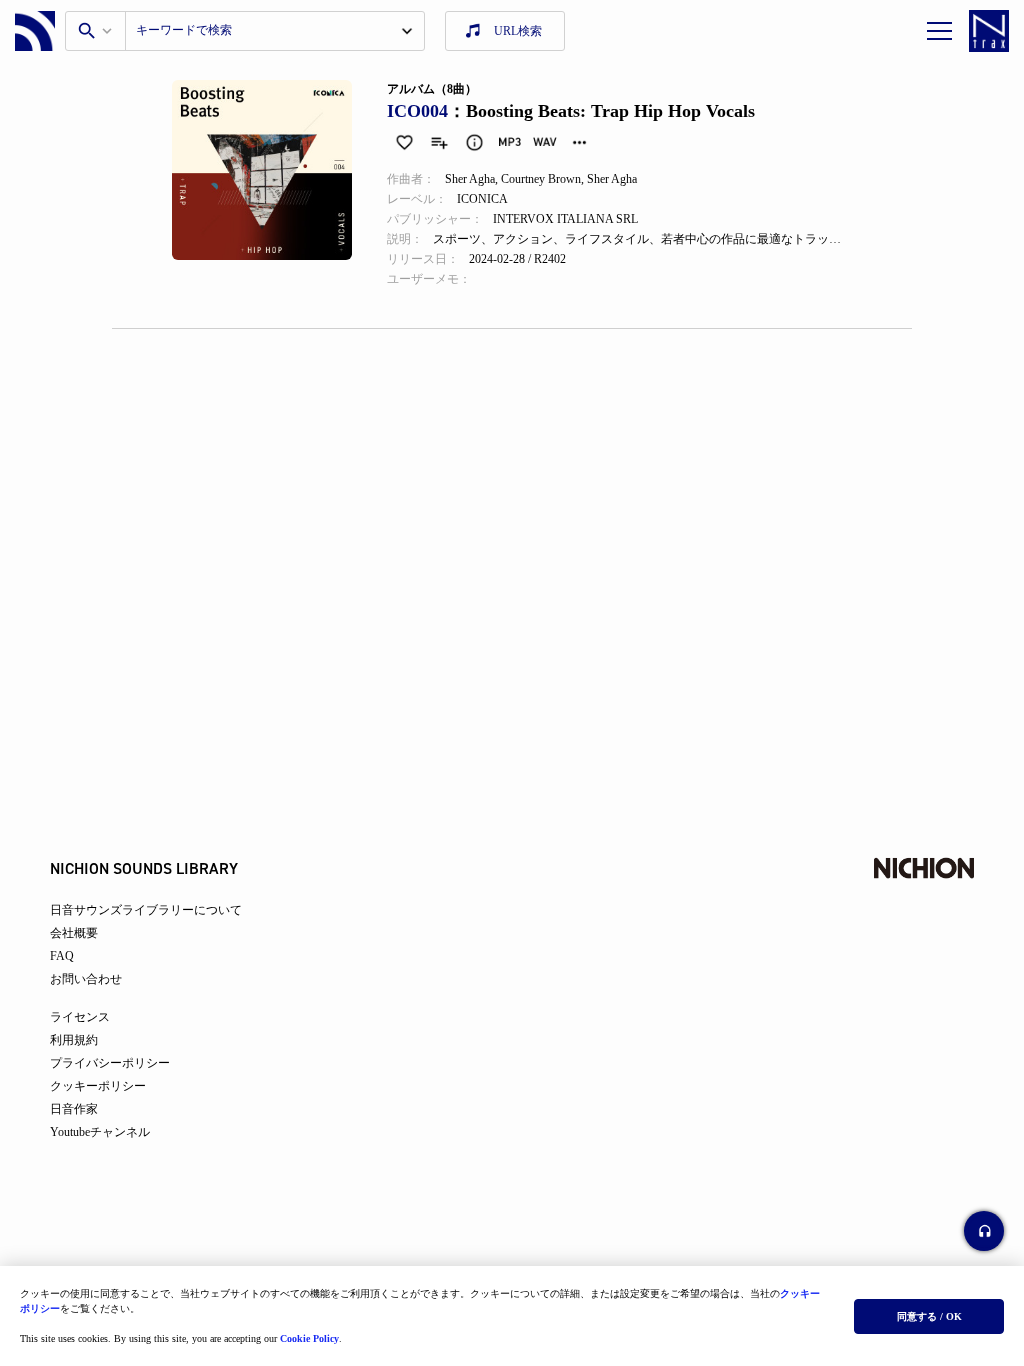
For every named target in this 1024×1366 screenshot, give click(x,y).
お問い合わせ (86, 979)
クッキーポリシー (98, 1086)
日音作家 (74, 1109)
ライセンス (80, 1017)
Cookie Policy (309, 1338)
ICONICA (482, 199)
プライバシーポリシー (110, 1063)
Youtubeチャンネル (100, 1132)
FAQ (62, 956)
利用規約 (74, 1040)
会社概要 (74, 933)
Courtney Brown (541, 179)
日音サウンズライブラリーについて (146, 910)
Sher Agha (470, 179)
